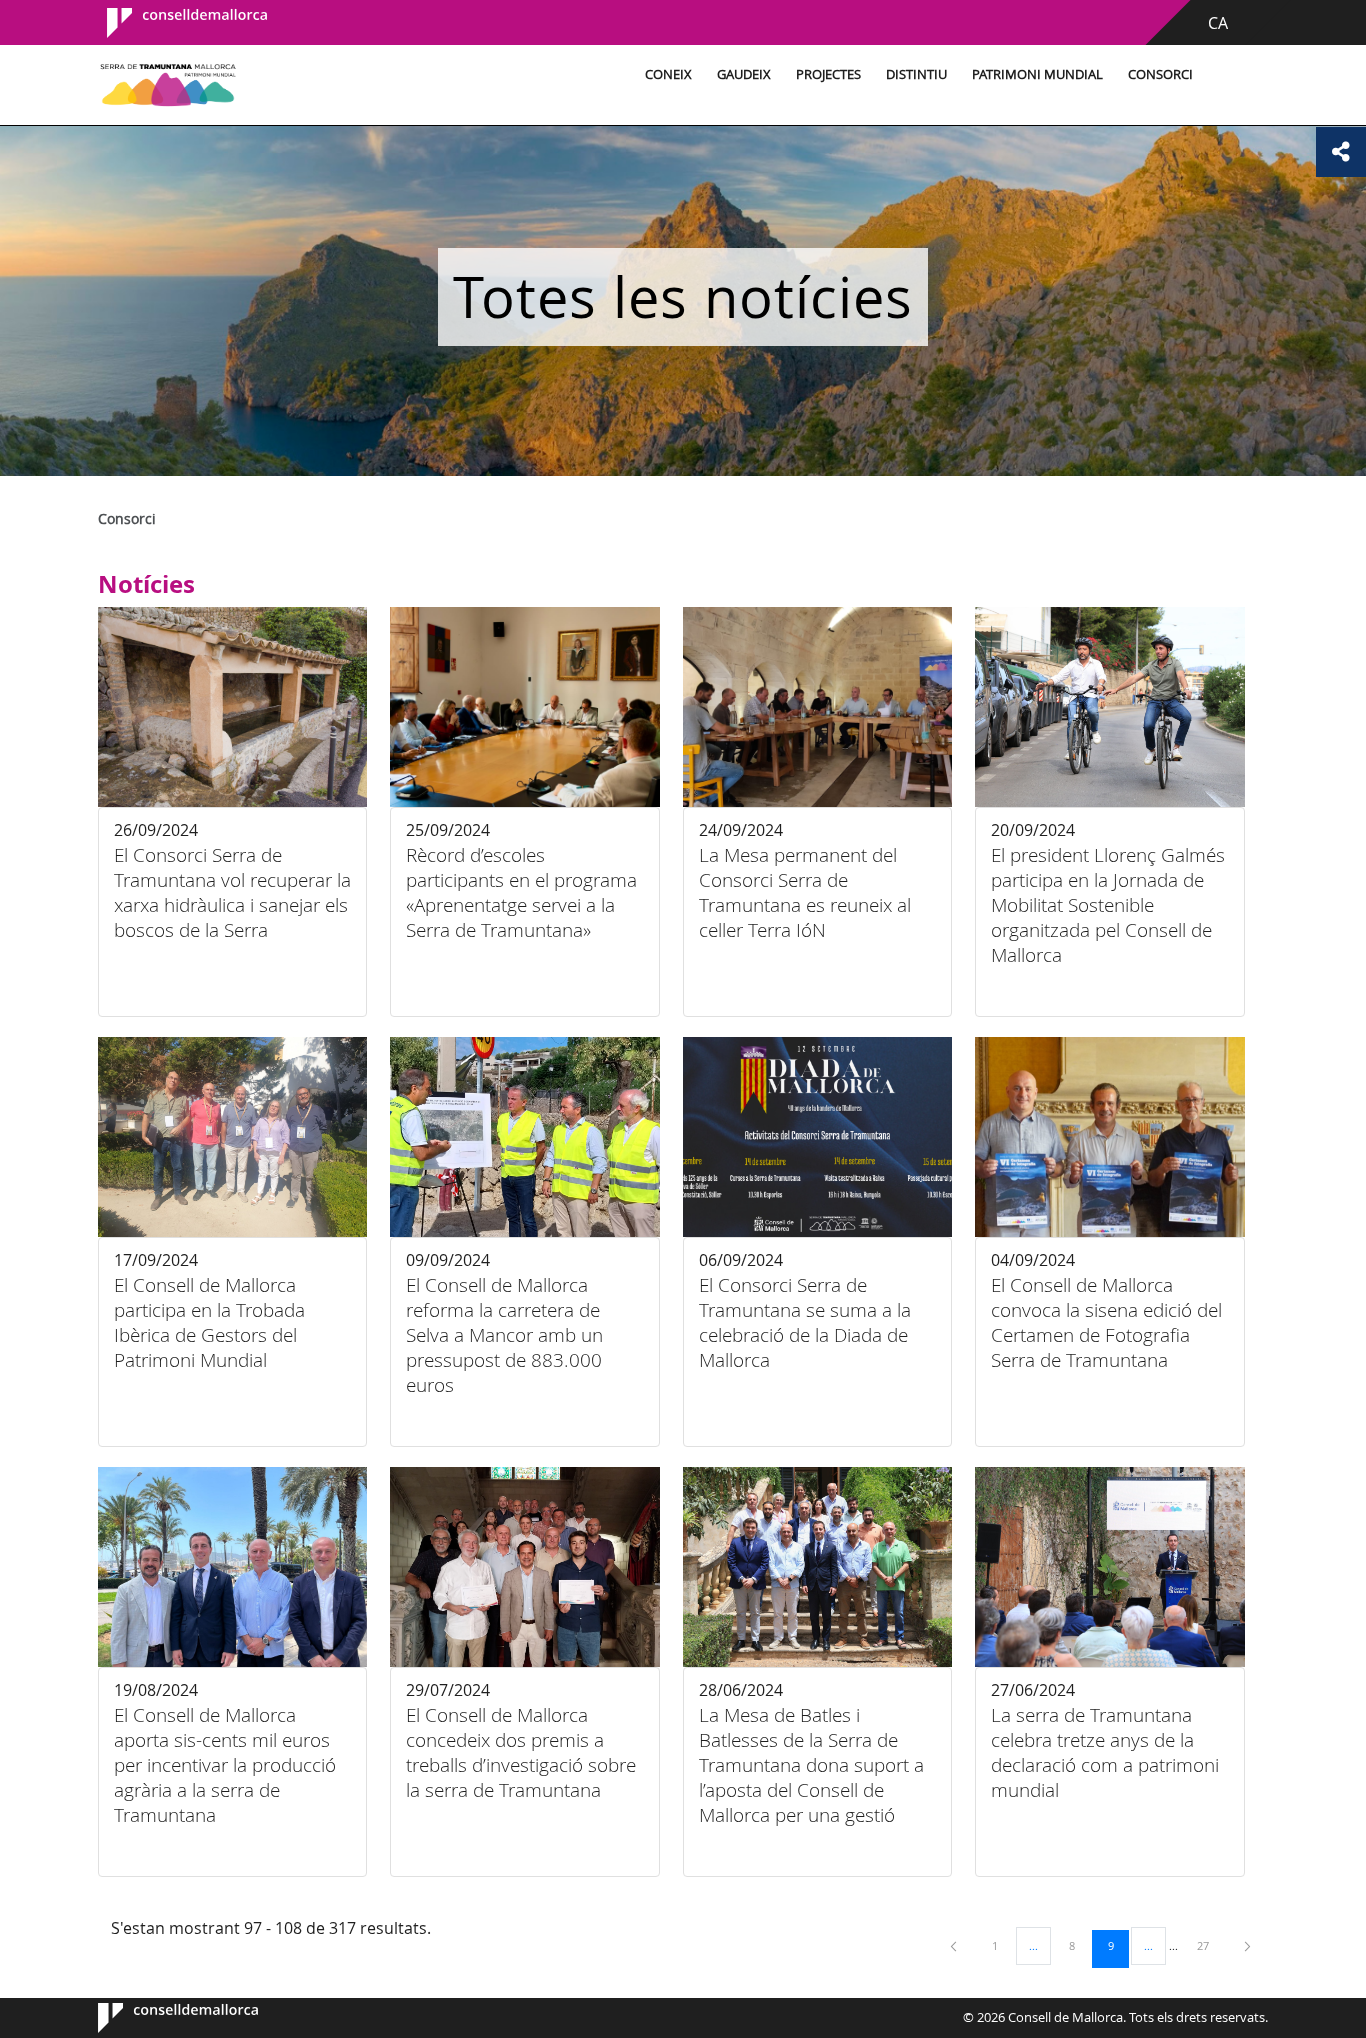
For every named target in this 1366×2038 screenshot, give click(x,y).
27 (1210, 1945)
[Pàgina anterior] (955, 1945)
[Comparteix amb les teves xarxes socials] (1341, 152)
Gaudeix (744, 74)
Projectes (828, 74)
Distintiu (916, 74)
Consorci (1160, 74)
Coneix (668, 74)
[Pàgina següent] (1247, 1945)
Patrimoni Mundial (1037, 74)
